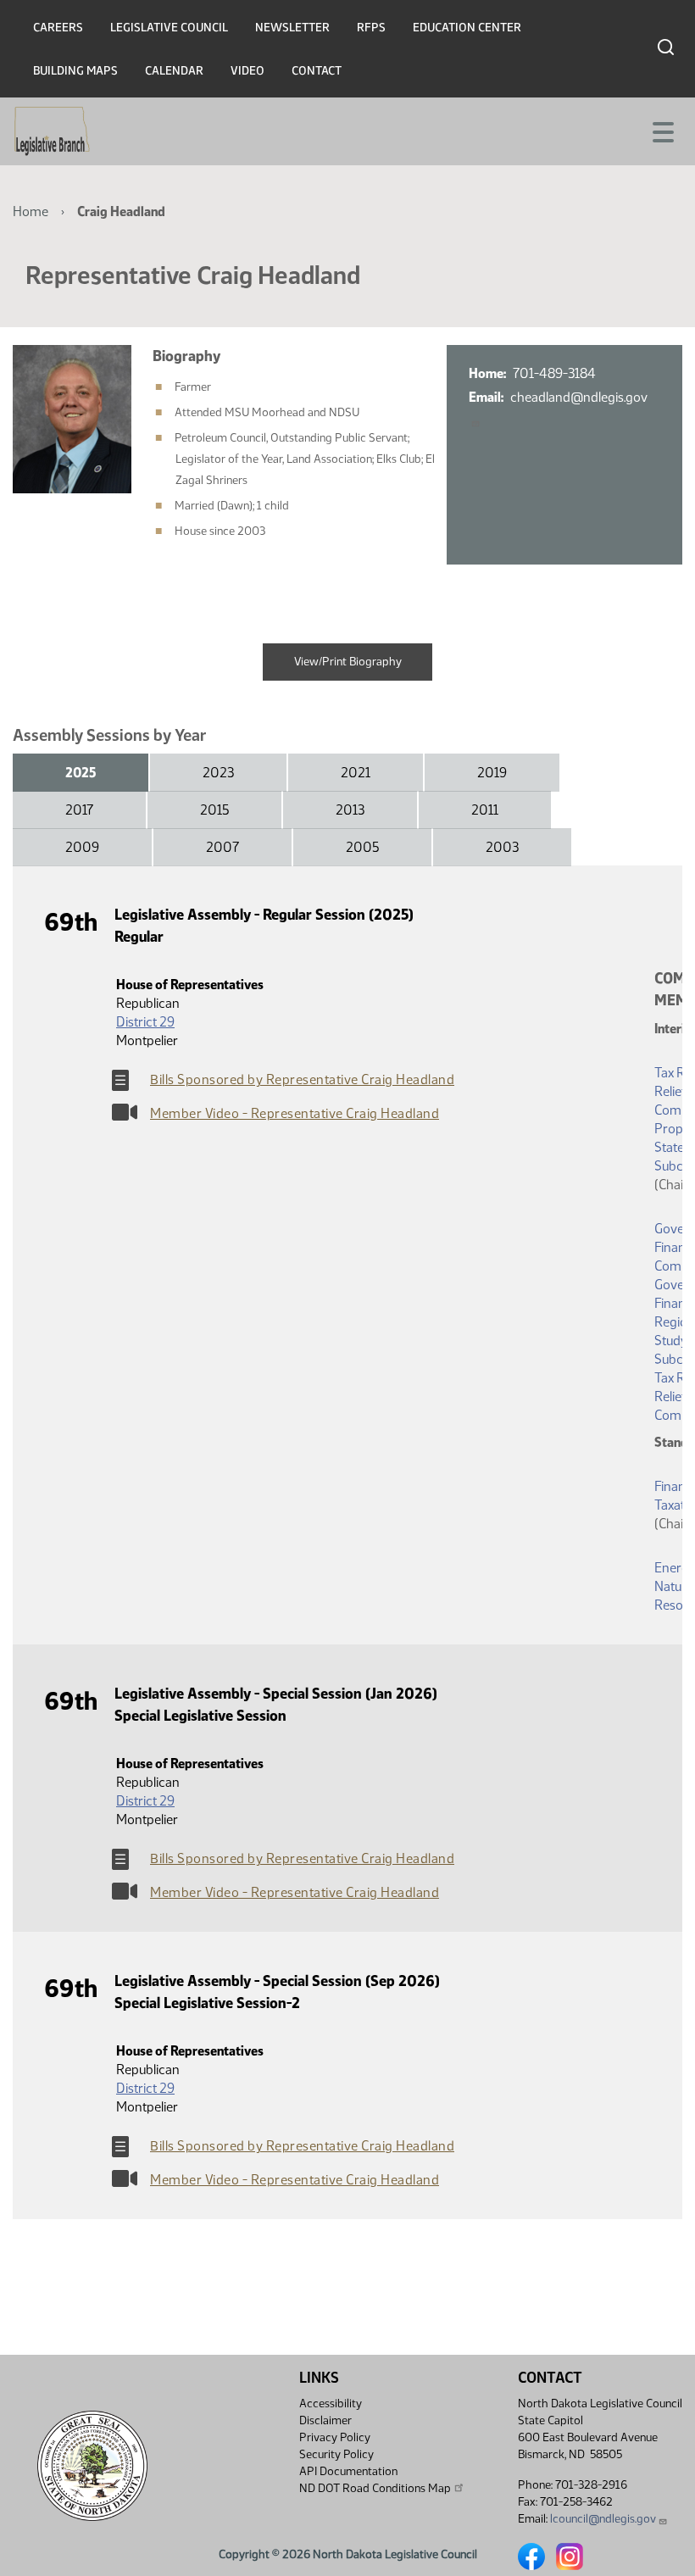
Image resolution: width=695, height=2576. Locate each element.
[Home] (52, 131)
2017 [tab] (79, 810)
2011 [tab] (485, 810)
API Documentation (348, 2471)
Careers (58, 28)
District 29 (145, 1022)
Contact (317, 71)
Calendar (174, 71)
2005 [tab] (362, 847)
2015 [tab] (214, 810)
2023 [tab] (218, 773)
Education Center (467, 28)
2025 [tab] (81, 773)
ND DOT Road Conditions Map (375, 2488)
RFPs (371, 28)
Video (247, 71)
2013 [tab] (350, 810)
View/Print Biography (348, 662)
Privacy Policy (335, 2437)
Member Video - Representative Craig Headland (295, 1113)
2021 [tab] (356, 773)
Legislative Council (169, 28)
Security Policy (336, 2454)
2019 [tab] (492, 773)
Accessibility (331, 2404)
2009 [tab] (82, 847)
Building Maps (75, 71)
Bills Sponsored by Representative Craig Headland (302, 1079)
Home (31, 211)
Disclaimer (325, 2420)
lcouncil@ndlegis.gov (603, 2519)
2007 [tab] (222, 847)
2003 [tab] (502, 847)
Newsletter (292, 28)
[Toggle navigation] (662, 131)
